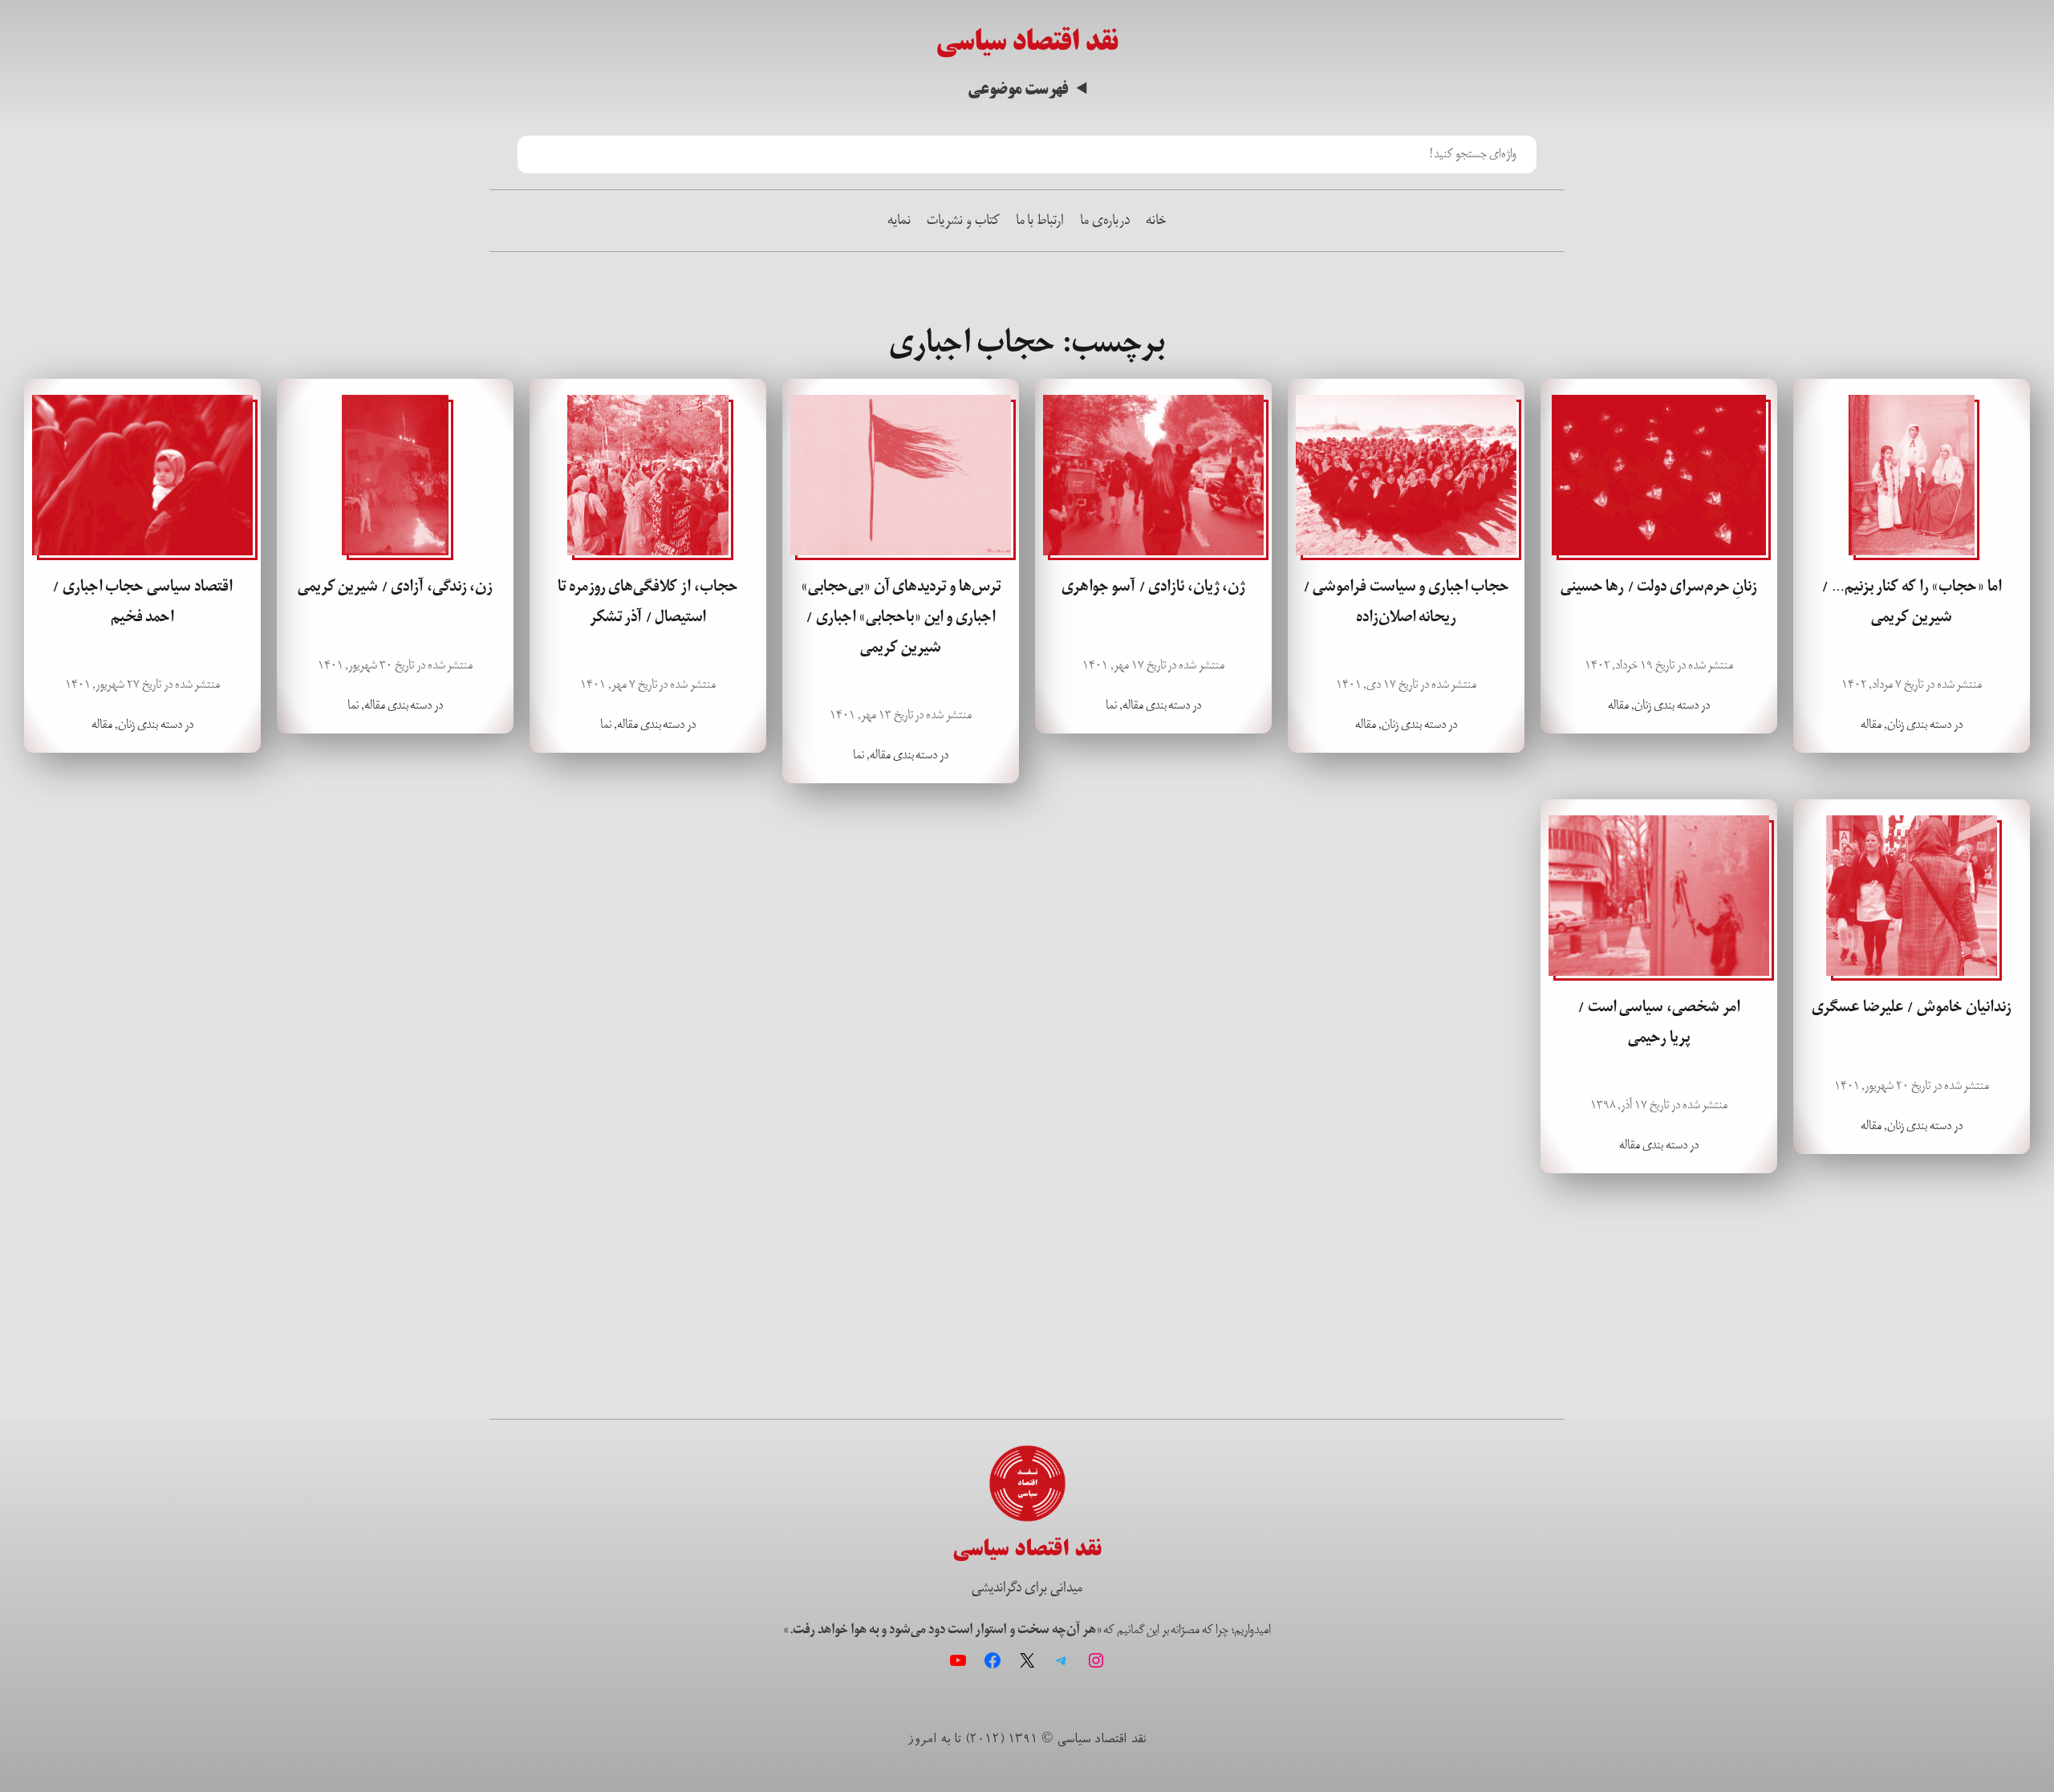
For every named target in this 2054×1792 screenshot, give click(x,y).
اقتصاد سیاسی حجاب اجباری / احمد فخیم (142, 602)
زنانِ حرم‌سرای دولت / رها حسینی (1659, 587)
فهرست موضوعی (1018, 90)
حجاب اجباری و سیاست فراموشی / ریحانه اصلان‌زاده (1407, 602)
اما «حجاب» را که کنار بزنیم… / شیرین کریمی (1911, 602)
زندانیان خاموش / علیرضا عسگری (1911, 1007)
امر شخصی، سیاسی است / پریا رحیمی (1658, 1022)
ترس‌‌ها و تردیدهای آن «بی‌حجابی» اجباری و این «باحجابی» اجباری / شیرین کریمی (900, 617)
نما (1111, 705)
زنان (1896, 724)
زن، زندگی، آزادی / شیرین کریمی (396, 587)
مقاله (1871, 724)
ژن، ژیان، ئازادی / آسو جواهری (1154, 587)
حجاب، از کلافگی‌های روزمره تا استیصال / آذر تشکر (647, 602)
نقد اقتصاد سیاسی (1027, 41)
